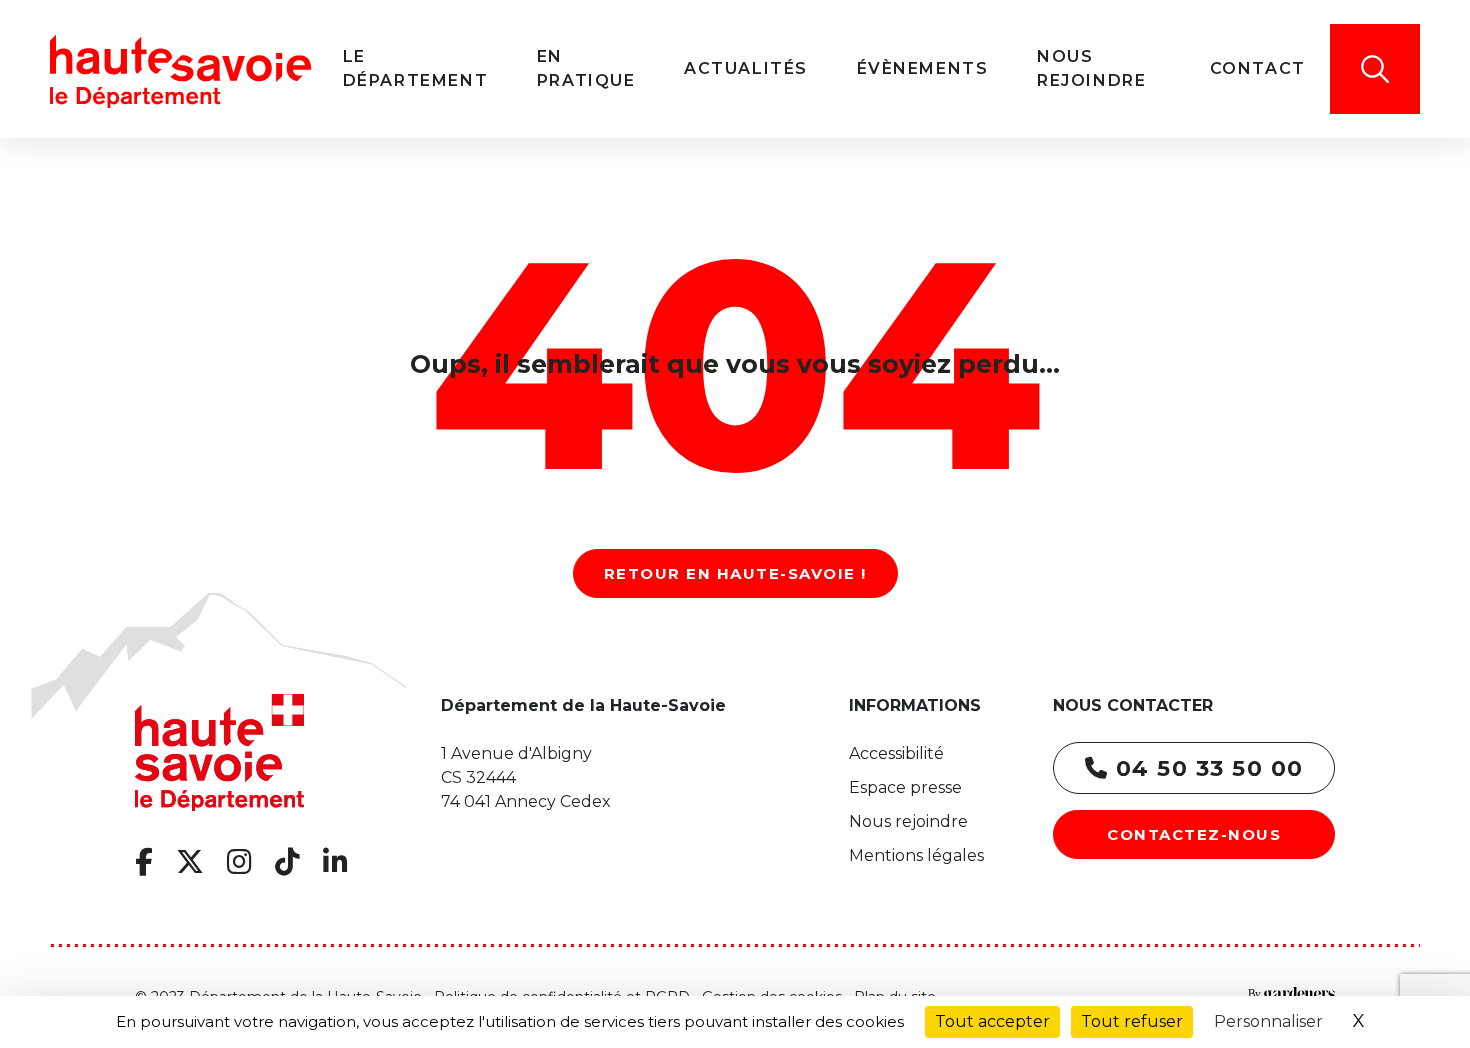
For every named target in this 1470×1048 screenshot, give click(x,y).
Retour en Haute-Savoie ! (735, 573)
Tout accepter (992, 1021)
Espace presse (905, 787)
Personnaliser (1268, 1021)
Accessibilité (896, 753)
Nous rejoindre (908, 821)
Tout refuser (1132, 1021)
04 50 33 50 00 (1206, 768)
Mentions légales (916, 855)
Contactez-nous (1194, 834)
